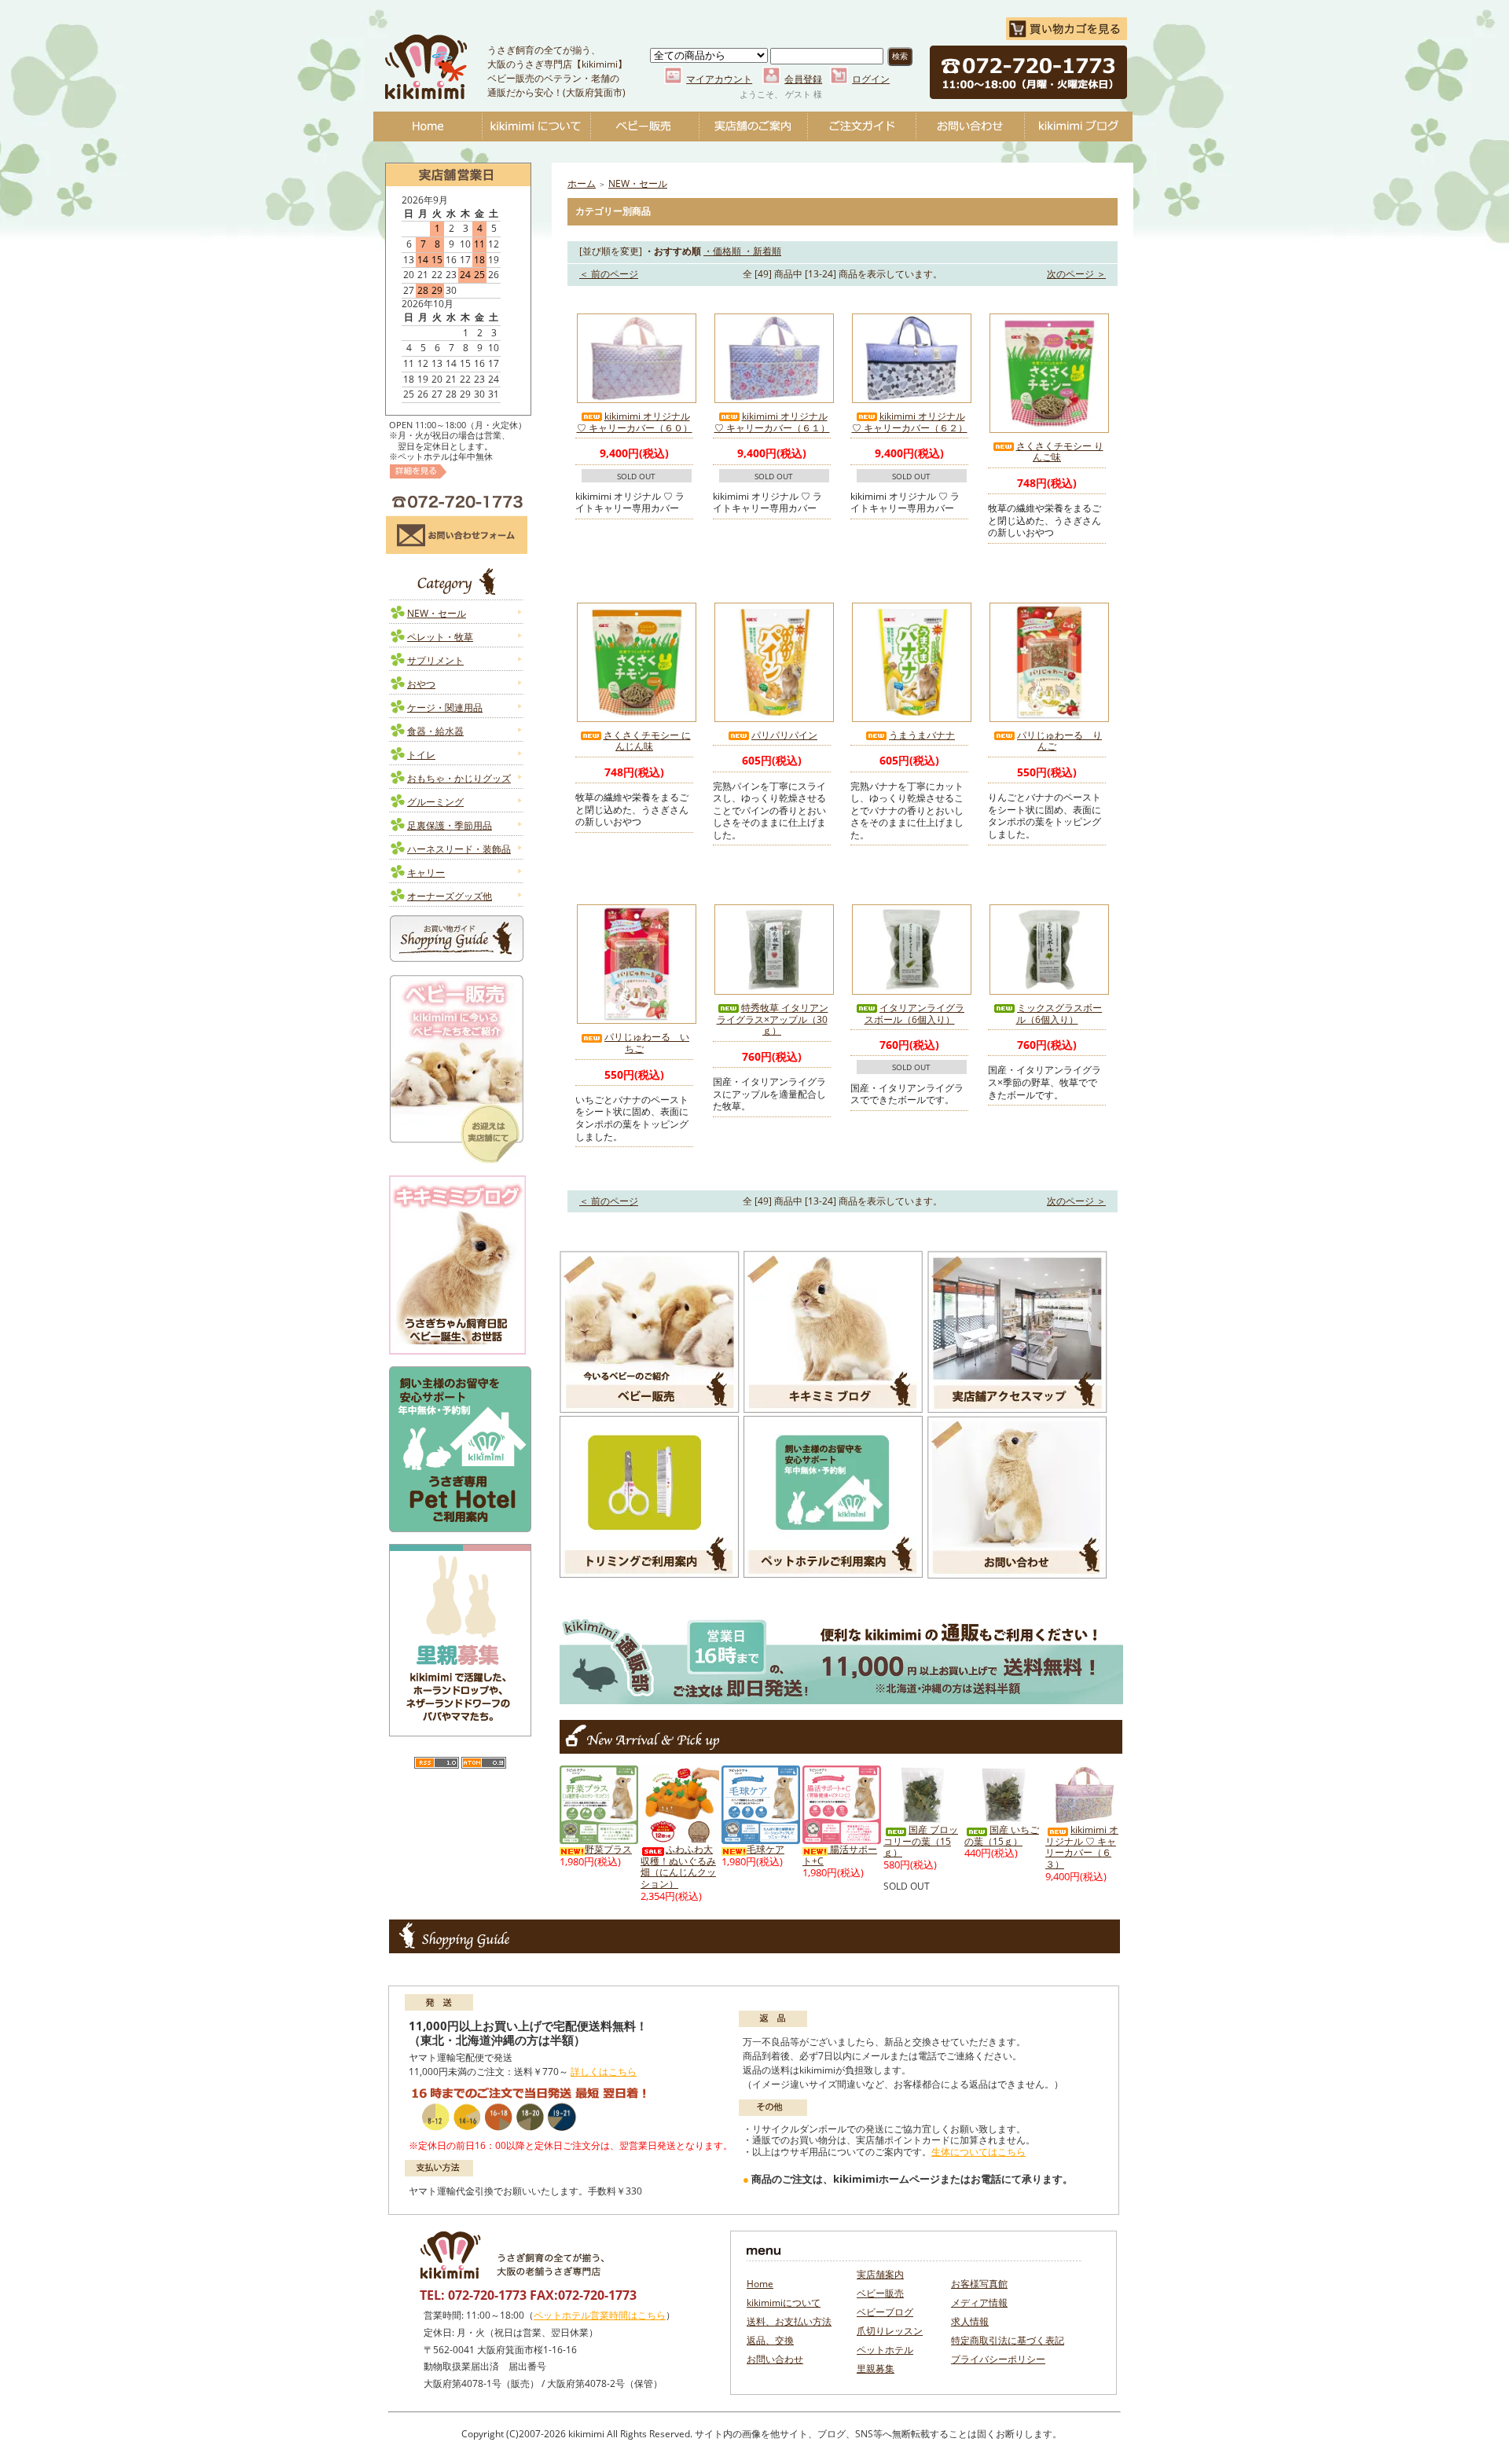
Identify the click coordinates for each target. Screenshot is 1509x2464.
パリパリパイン (784, 735)
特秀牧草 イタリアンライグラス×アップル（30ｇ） (773, 1019)
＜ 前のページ (609, 274)
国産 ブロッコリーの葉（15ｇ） (921, 1841)
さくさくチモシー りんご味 (1060, 452)
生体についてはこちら (978, 2152)
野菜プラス (608, 1849)
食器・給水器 (435, 731)
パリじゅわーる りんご (1059, 741)
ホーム (582, 183)
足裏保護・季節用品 (450, 825)
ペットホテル (885, 2350)
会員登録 (803, 79)
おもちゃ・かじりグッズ (459, 778)
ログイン (871, 79)
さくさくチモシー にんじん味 (647, 741)
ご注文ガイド (861, 126)
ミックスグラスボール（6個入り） (1059, 1014)
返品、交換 (770, 2340)
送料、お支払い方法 (789, 2321)
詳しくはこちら (604, 2072)
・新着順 (761, 251)
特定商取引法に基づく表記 (1008, 2340)
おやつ (421, 684)
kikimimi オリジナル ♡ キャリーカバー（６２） (910, 422)
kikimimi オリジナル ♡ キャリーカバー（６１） (772, 422)
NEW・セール (437, 613)
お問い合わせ (970, 126)
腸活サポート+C (840, 1855)
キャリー (426, 873)
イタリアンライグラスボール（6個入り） (914, 1014)
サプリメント (435, 660)
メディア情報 (979, 2303)
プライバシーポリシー (998, 2359)
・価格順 (722, 251)
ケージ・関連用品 (445, 708)
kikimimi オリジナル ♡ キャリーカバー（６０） (635, 422)
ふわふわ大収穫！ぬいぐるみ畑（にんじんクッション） (678, 1866)
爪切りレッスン (890, 2331)
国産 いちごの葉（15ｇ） (1002, 1835)
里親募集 (876, 2369)
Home (428, 126)
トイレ (421, 755)
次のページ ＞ (1076, 274)
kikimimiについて (536, 126)
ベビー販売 (644, 126)
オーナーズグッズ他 (450, 896)
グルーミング (435, 802)
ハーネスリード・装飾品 (459, 849)
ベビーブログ (1078, 126)
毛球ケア (766, 1849)
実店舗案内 (880, 2274)
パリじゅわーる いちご (647, 1043)
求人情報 (970, 2321)
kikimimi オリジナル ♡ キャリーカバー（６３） (1082, 1847)
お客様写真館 (979, 2284)
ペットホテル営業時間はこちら (600, 2315)
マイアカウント (719, 79)
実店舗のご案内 (753, 126)
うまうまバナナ (922, 735)
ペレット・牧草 (440, 637)
